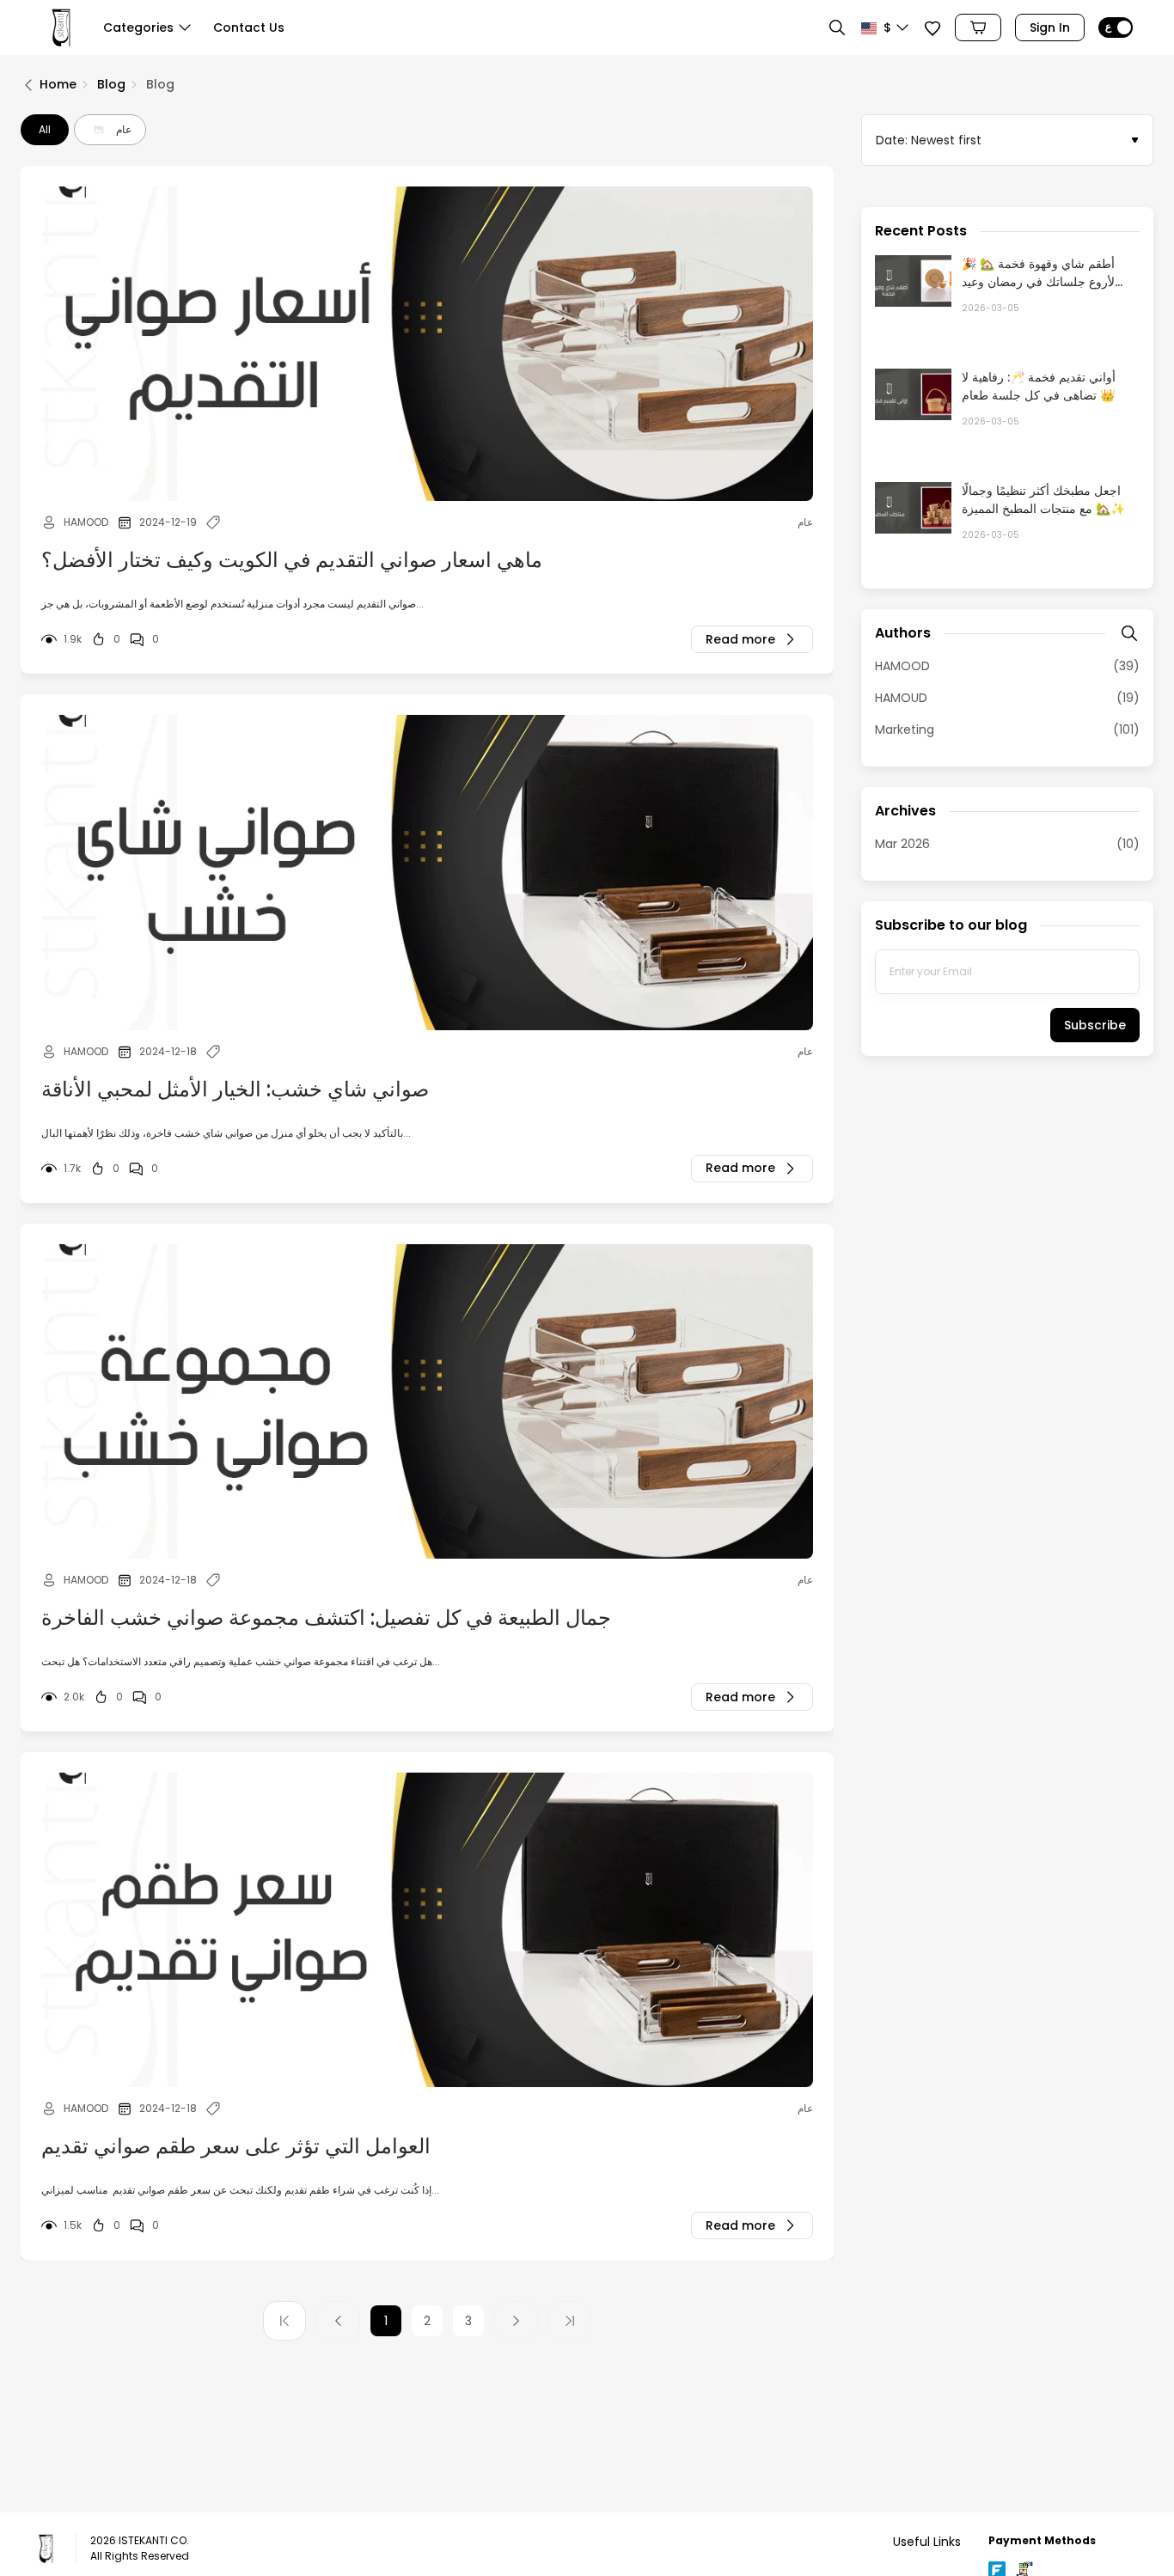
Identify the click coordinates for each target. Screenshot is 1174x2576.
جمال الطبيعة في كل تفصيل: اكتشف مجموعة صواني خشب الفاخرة (326, 1618)
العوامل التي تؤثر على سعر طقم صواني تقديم (236, 2146)
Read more (740, 639)
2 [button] (427, 2321)
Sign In (1050, 27)
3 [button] (468, 2321)
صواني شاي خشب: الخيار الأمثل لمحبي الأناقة (235, 1089)
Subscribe (1095, 1025)
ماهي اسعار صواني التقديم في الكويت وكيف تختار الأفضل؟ (292, 560)
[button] (148, 32)
